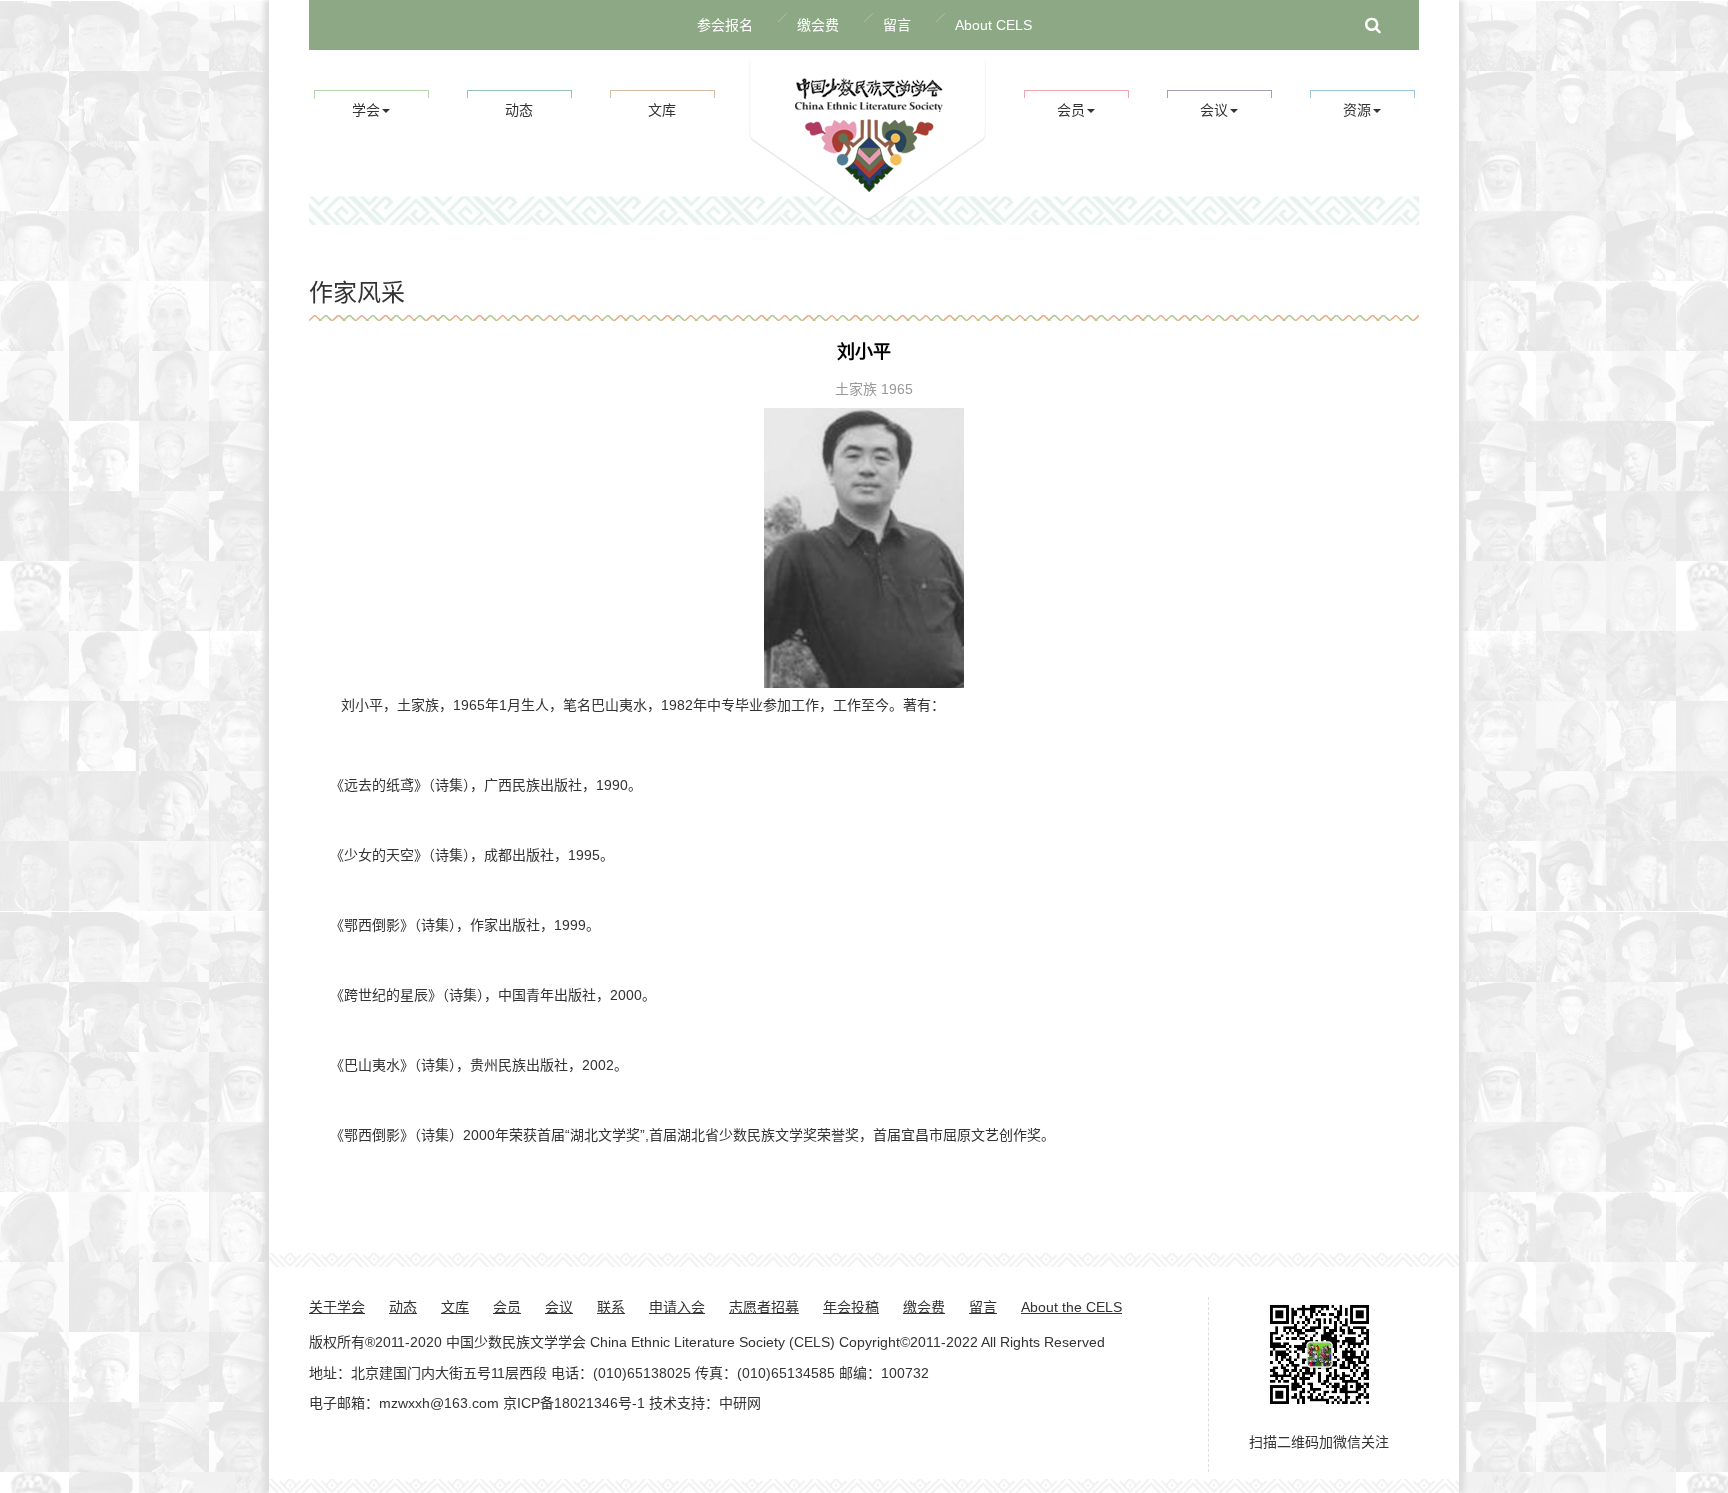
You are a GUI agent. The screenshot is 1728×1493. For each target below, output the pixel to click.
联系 (611, 1307)
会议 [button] (1214, 110)
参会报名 (725, 25)
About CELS (993, 25)
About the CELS (1071, 1307)
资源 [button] (1357, 110)
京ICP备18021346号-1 (574, 1403)
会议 (559, 1307)
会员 (507, 1307)
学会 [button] (366, 110)
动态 (519, 110)
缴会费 (818, 25)
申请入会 (677, 1307)
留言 (897, 25)
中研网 (740, 1403)
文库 (662, 110)
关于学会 (337, 1307)
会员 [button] (1071, 110)
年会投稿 (851, 1307)
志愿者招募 (764, 1307)
